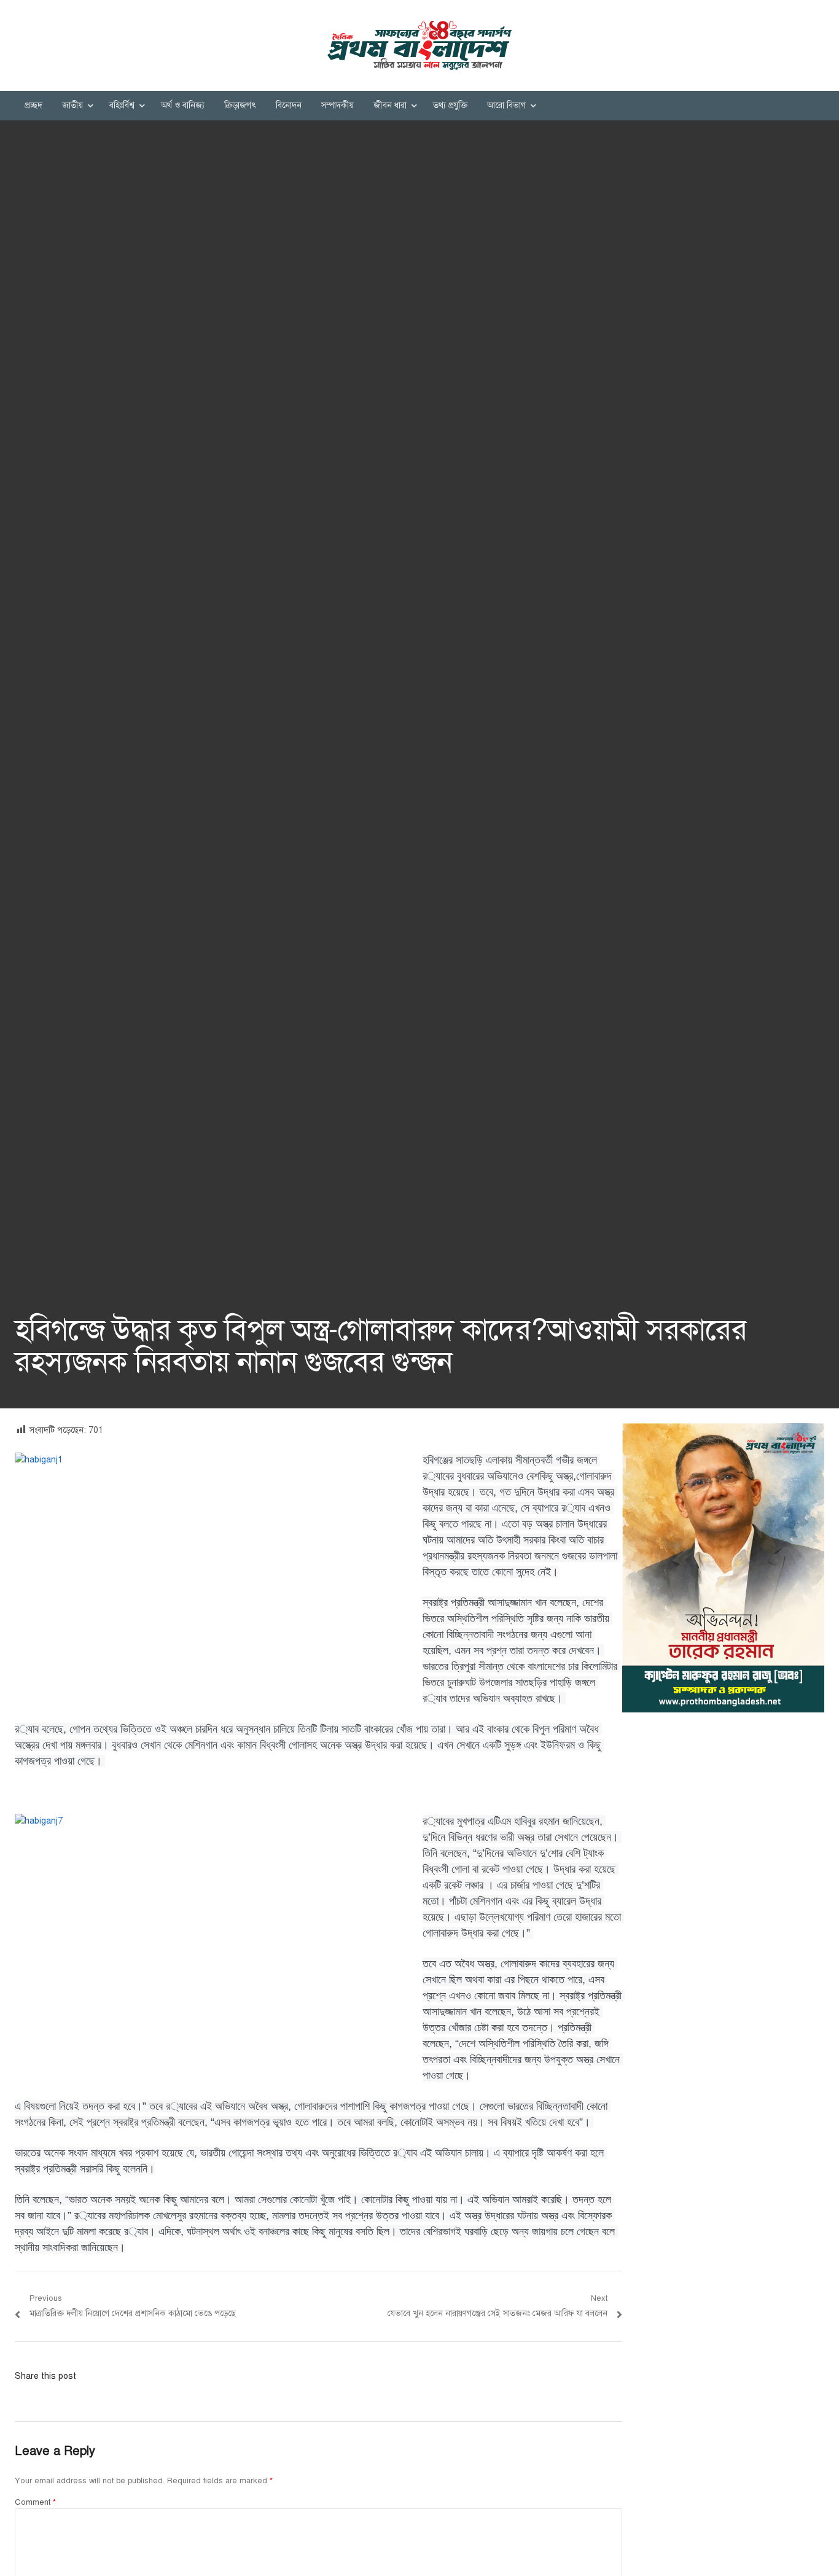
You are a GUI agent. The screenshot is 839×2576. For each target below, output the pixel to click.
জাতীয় (72, 105)
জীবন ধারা (390, 105)
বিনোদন (289, 105)
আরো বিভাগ (506, 105)
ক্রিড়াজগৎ (240, 105)
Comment (35, 2502)
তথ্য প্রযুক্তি (450, 105)
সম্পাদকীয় (338, 105)
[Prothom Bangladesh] (419, 45)
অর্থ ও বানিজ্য (183, 105)
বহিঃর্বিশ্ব (122, 105)
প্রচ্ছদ (33, 105)
